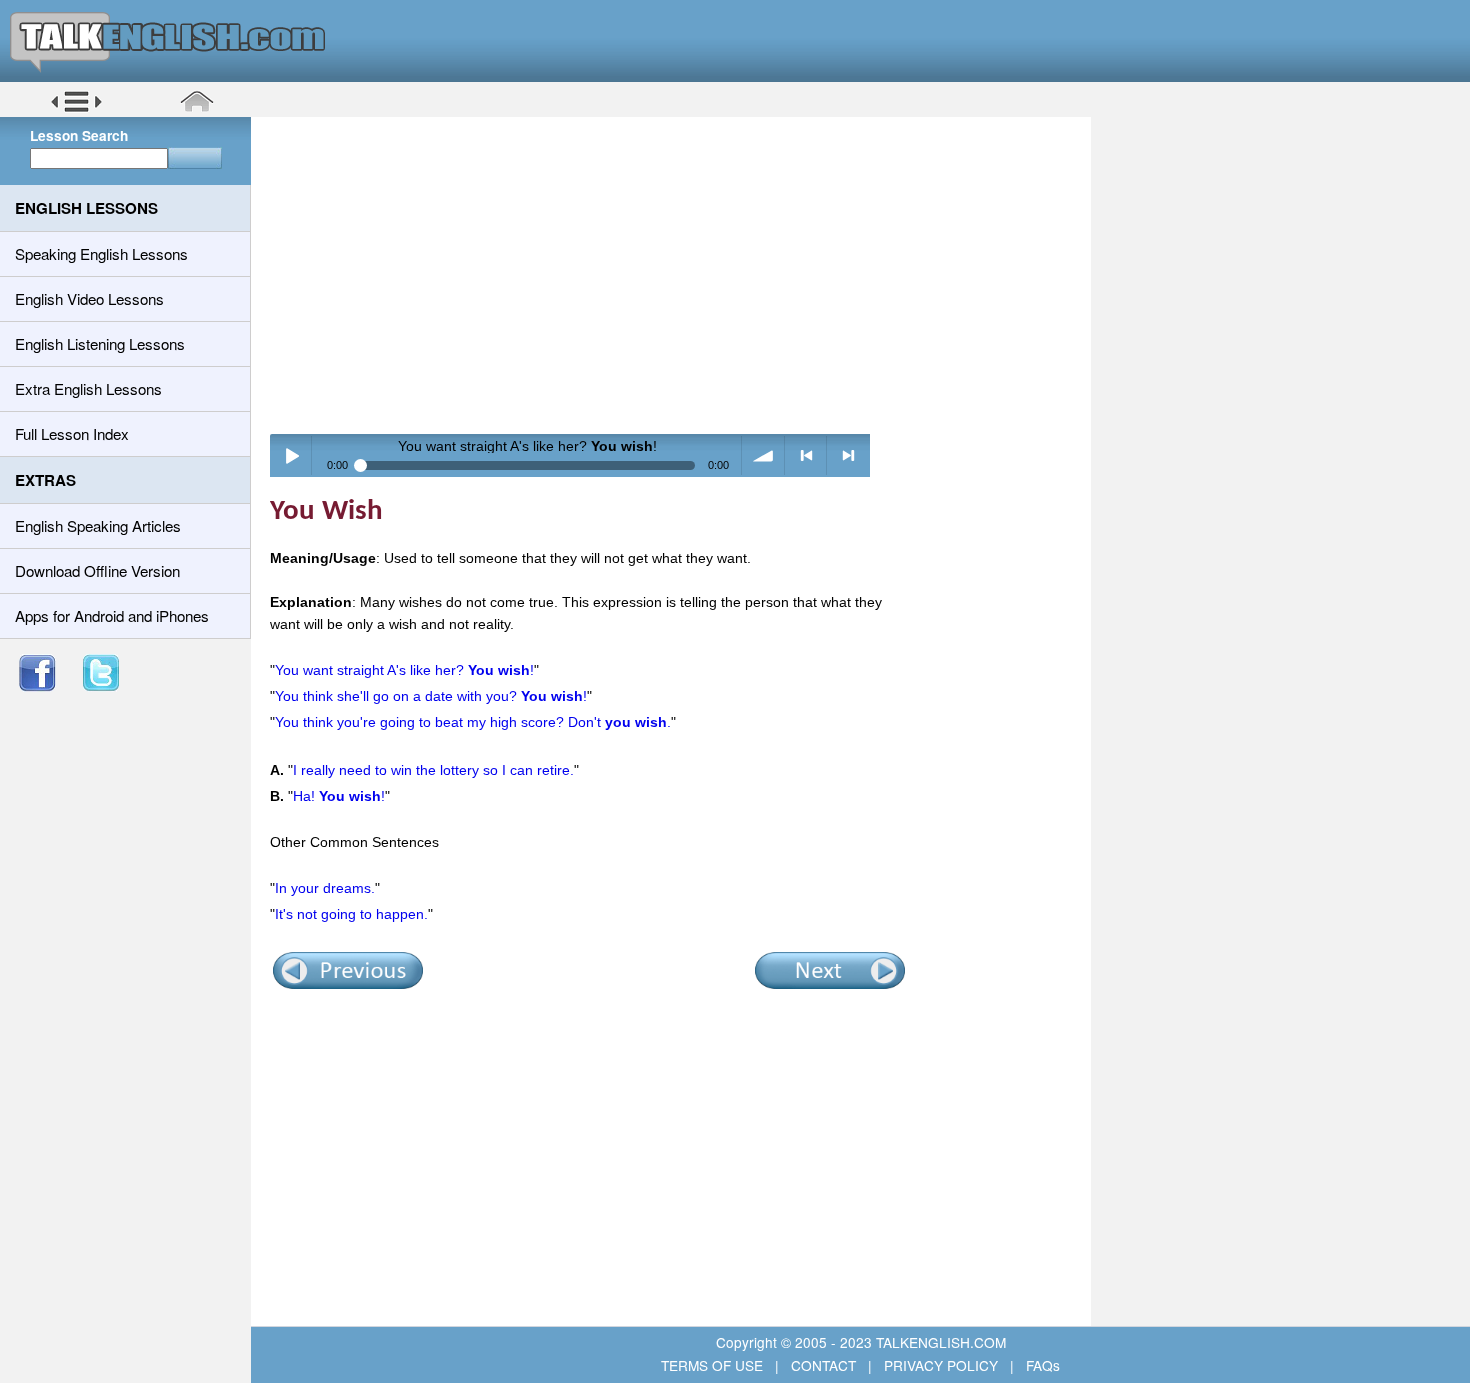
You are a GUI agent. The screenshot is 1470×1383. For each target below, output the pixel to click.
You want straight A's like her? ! (404, 670)
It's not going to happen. (351, 914)
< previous (806, 455)
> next (848, 455)
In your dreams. (325, 888)
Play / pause (291, 455)
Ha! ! (339, 796)
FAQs (1041, 1365)
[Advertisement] (678, 275)
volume (763, 455)
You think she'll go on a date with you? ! (431, 696)
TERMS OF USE (714, 1365)
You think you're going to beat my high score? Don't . (473, 722)
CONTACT (823, 1365)
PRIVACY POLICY (941, 1365)
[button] (76, 109)
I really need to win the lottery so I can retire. (433, 770)
